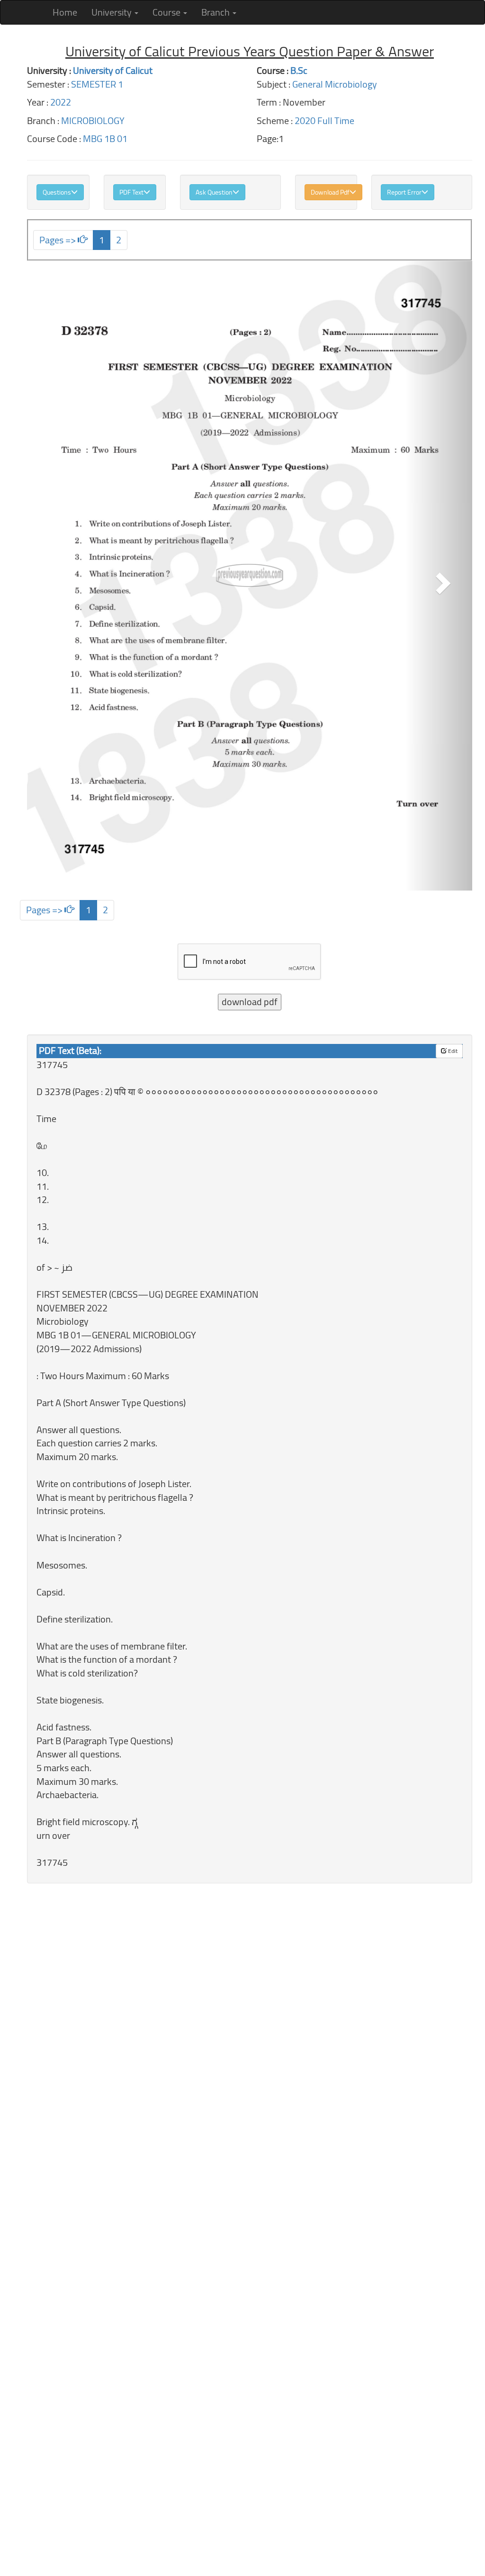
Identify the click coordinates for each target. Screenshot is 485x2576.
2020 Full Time (324, 120)
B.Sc (299, 70)
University (112, 10)
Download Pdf (330, 192)
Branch (216, 10)
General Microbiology (335, 84)
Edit (452, 1051)
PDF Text (131, 192)
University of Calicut (113, 70)
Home (65, 12)
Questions (57, 192)
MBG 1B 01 (105, 138)
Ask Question (214, 192)
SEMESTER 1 (97, 84)
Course (167, 10)
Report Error (404, 192)
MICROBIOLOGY (93, 120)
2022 (61, 102)
